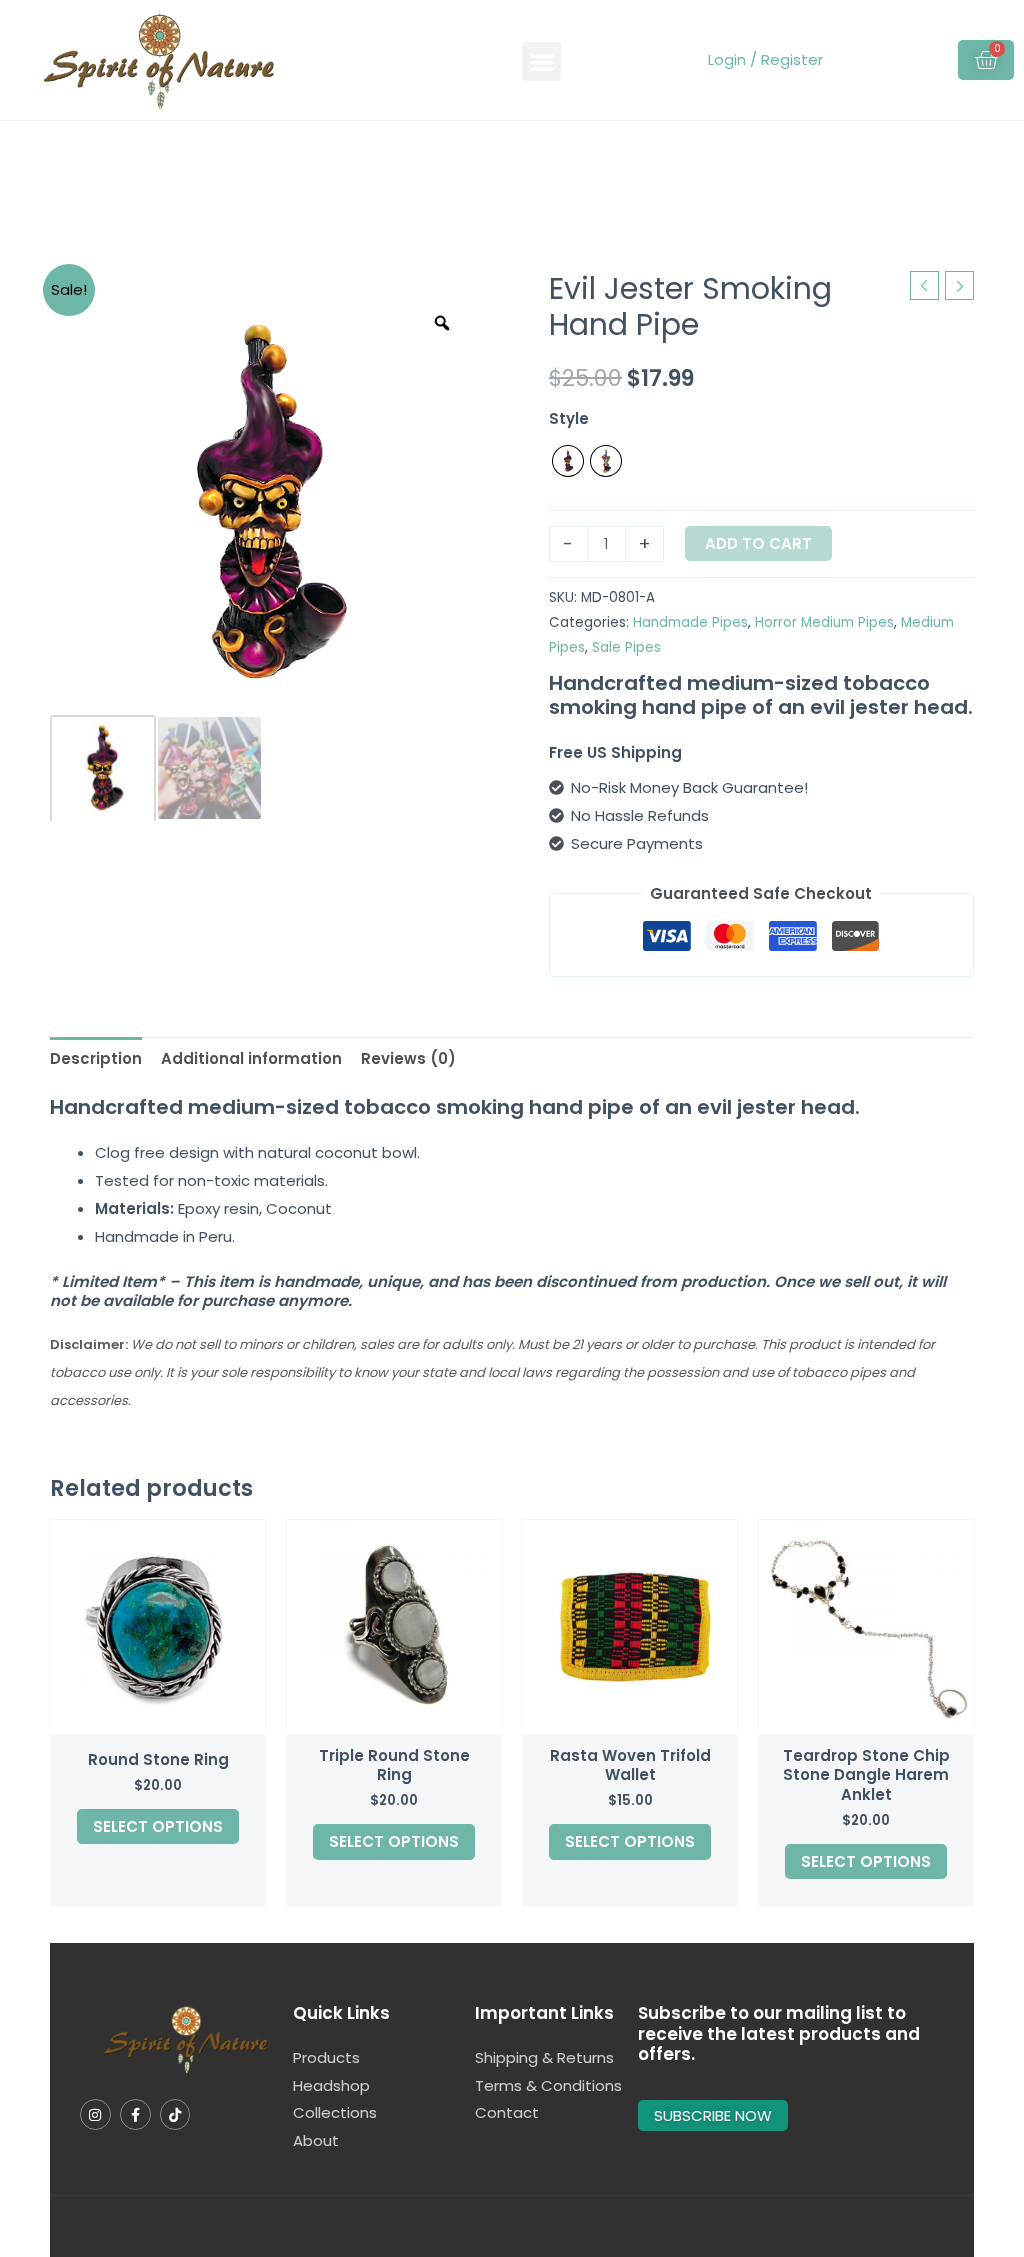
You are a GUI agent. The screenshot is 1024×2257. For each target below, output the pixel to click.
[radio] (568, 461)
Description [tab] (96, 1058)
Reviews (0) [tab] (408, 1058)
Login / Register (765, 59)
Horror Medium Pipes (824, 622)
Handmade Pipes (690, 622)
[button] (541, 61)
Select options (158, 1826)
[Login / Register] (705, 60)
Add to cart (758, 543)
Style (569, 418)
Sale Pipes (626, 647)
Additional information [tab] (251, 1058)
